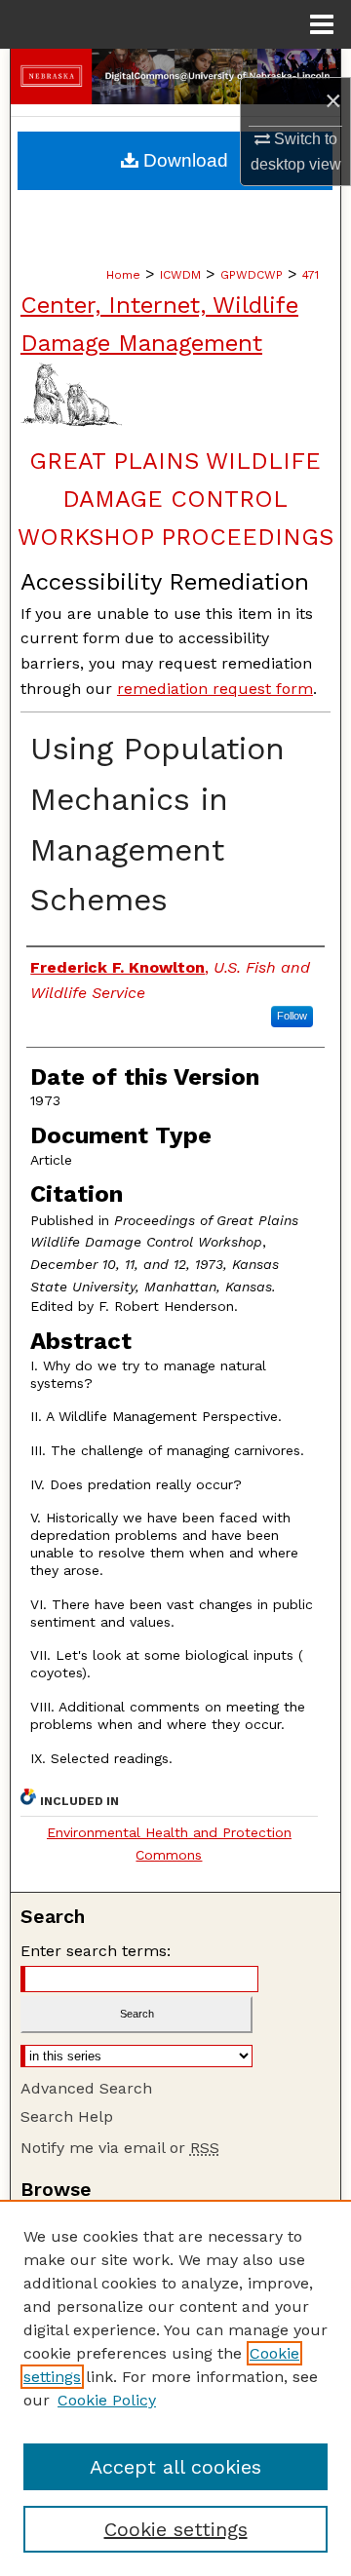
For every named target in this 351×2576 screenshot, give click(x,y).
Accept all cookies (175, 2467)
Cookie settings (176, 2529)
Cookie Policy (107, 2400)
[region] (175, 2388)
